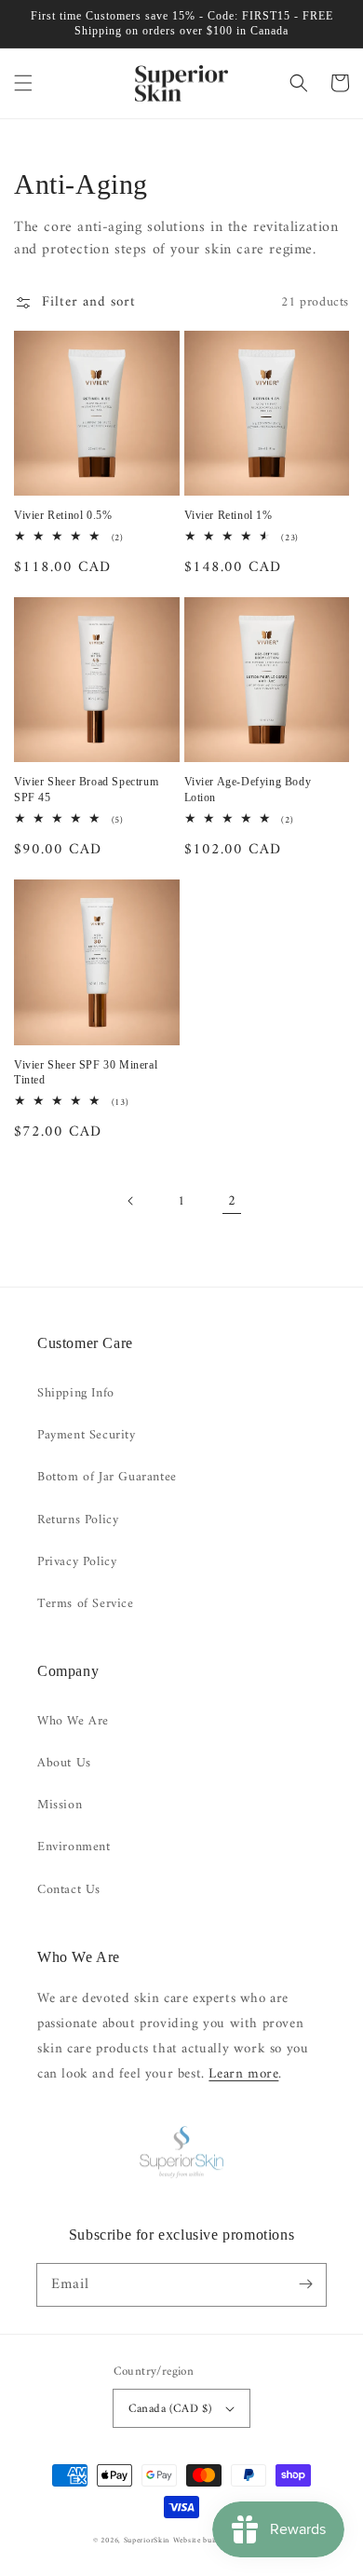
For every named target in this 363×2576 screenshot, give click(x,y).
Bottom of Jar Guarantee (107, 1477)
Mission (60, 1805)
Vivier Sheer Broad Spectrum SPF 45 (86, 790)
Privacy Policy (77, 1562)
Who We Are (73, 1721)
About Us (64, 1763)
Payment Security (87, 1435)
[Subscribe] (305, 2284)
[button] (23, 83)
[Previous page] (131, 1201)
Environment (74, 1847)
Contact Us (69, 1890)
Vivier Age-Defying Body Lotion (248, 790)
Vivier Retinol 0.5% (63, 515)
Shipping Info (76, 1393)
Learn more (243, 2074)
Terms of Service (86, 1604)
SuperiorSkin (147, 2541)
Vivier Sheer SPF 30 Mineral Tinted (86, 1073)
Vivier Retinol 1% (229, 515)
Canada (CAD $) (170, 2409)
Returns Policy (78, 1520)
